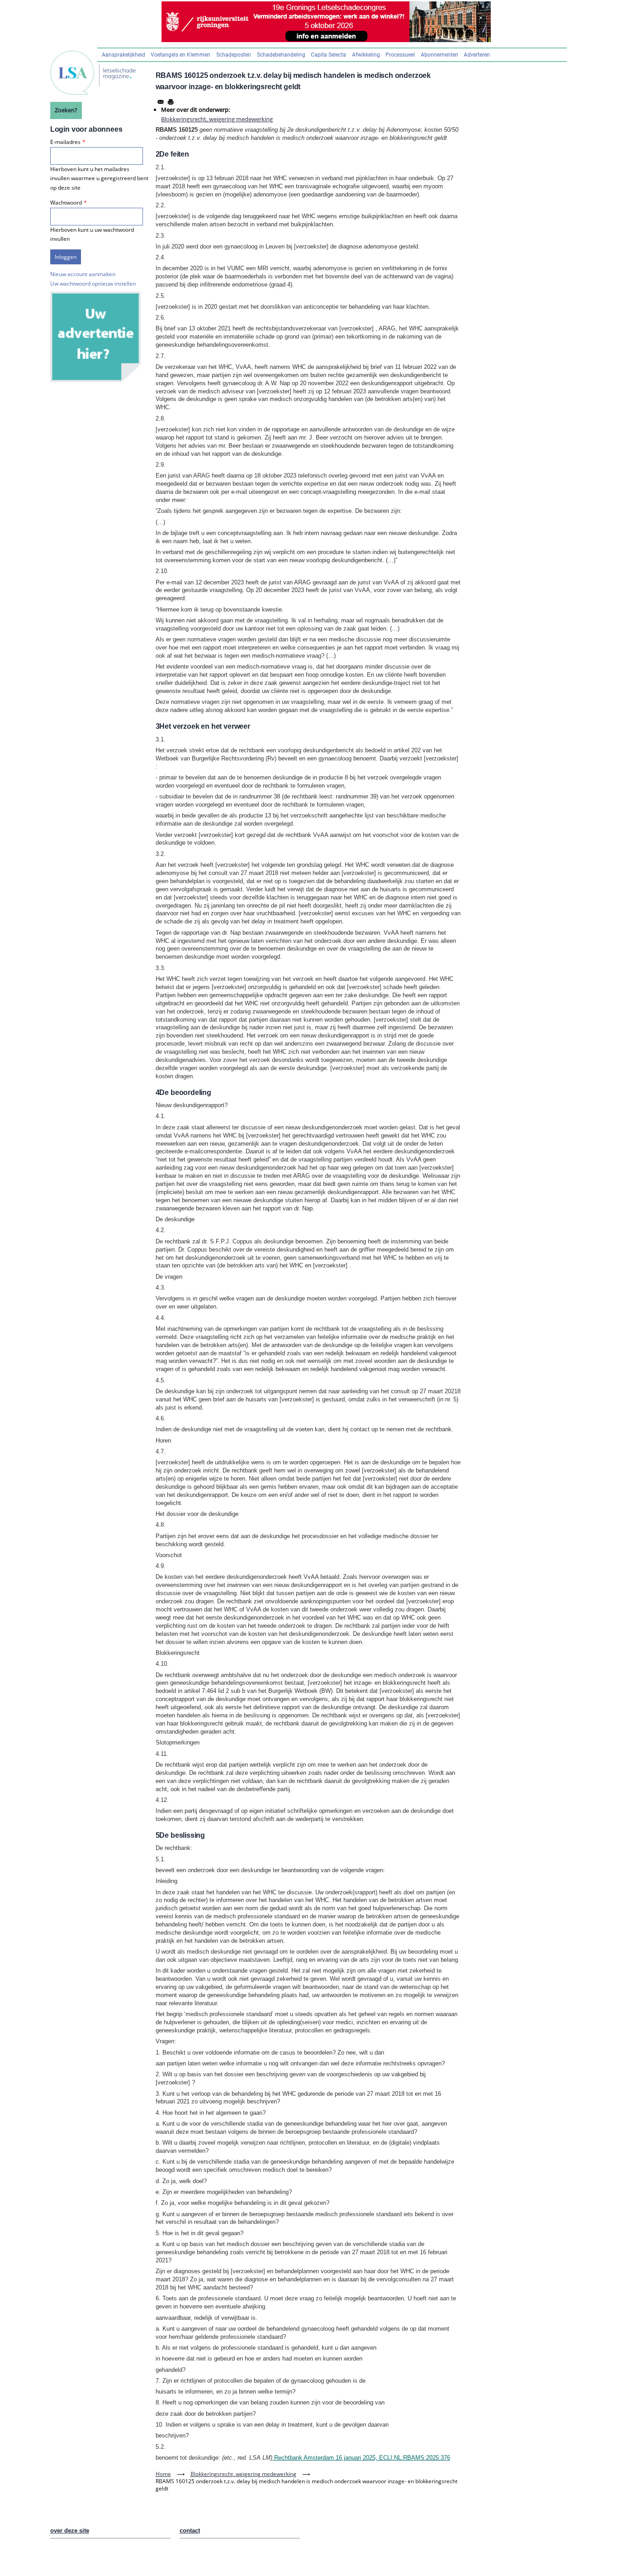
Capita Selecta (328, 55)
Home (163, 2474)
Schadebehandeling (281, 55)
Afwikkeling (366, 55)
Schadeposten (234, 55)
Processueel (400, 55)
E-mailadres (65, 142)
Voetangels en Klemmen (181, 55)
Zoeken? (66, 110)
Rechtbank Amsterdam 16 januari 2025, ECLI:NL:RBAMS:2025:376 (361, 2458)
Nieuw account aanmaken (83, 274)
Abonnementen (440, 55)
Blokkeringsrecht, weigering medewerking (217, 119)
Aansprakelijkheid (124, 55)
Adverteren (477, 55)
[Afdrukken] (171, 102)
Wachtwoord (66, 203)
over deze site (70, 2531)
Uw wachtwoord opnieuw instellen (93, 284)
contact (190, 2531)
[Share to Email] (161, 102)
